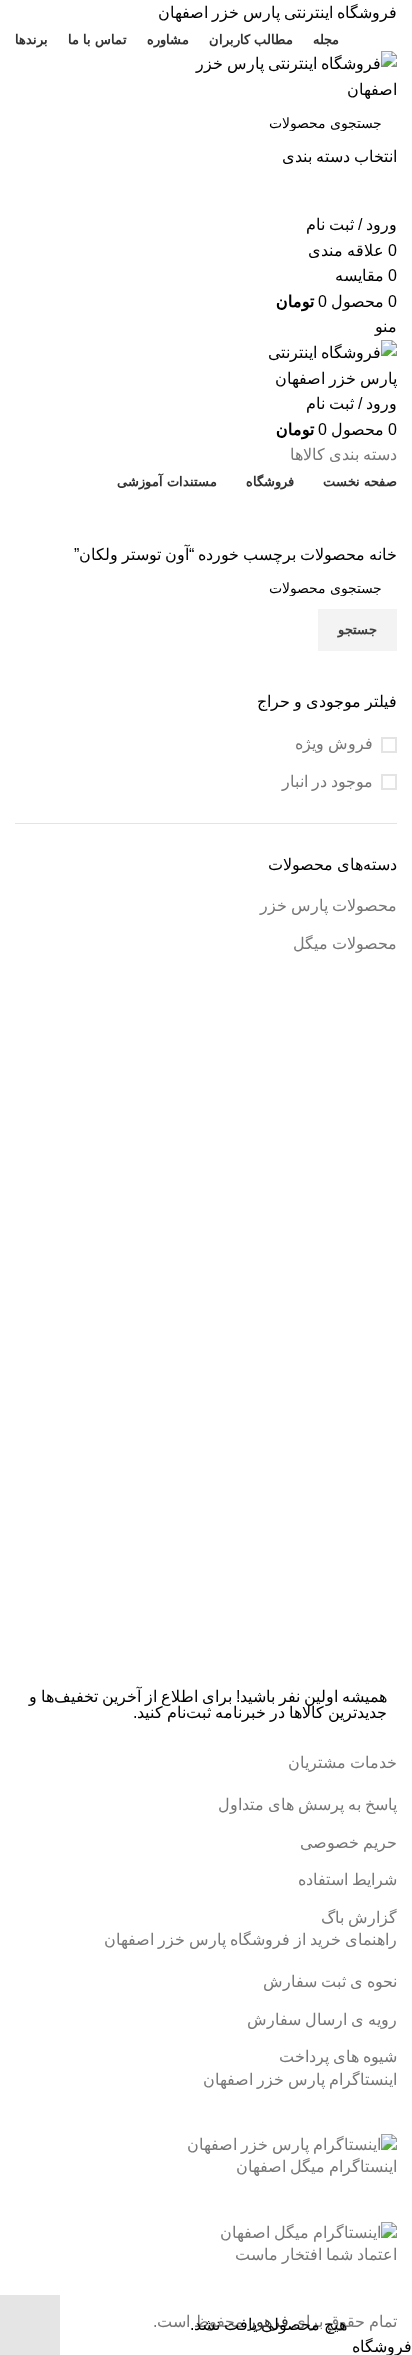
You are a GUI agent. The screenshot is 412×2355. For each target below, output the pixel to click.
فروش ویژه (334, 743)
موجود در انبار (327, 781)
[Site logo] (272, 75)
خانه (381, 554)
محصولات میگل (345, 943)
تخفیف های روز (198, 517)
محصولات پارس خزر (328, 905)
